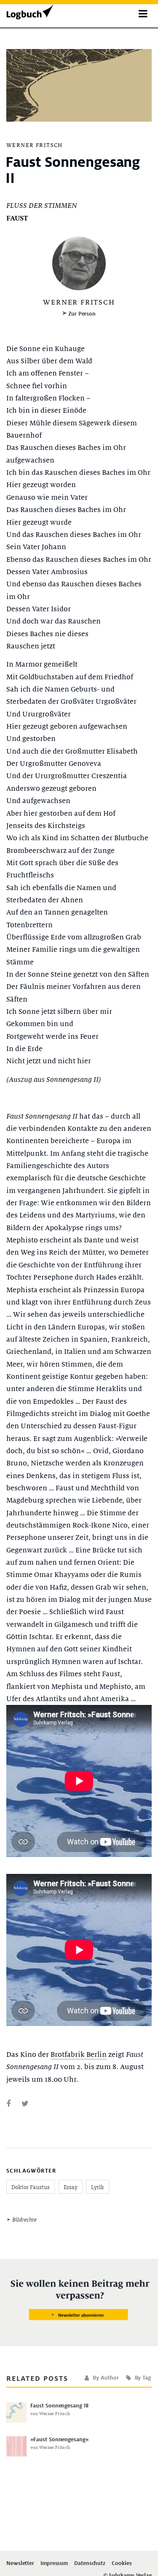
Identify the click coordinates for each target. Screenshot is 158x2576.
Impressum (54, 2564)
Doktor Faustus (31, 2187)
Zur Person (82, 314)
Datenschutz (90, 2564)
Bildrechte (24, 2220)
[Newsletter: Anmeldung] (79, 2300)
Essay (71, 2187)
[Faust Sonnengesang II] (8, 2104)
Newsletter (20, 2564)
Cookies (122, 2564)
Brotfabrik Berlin (79, 2055)
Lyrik (98, 2187)
